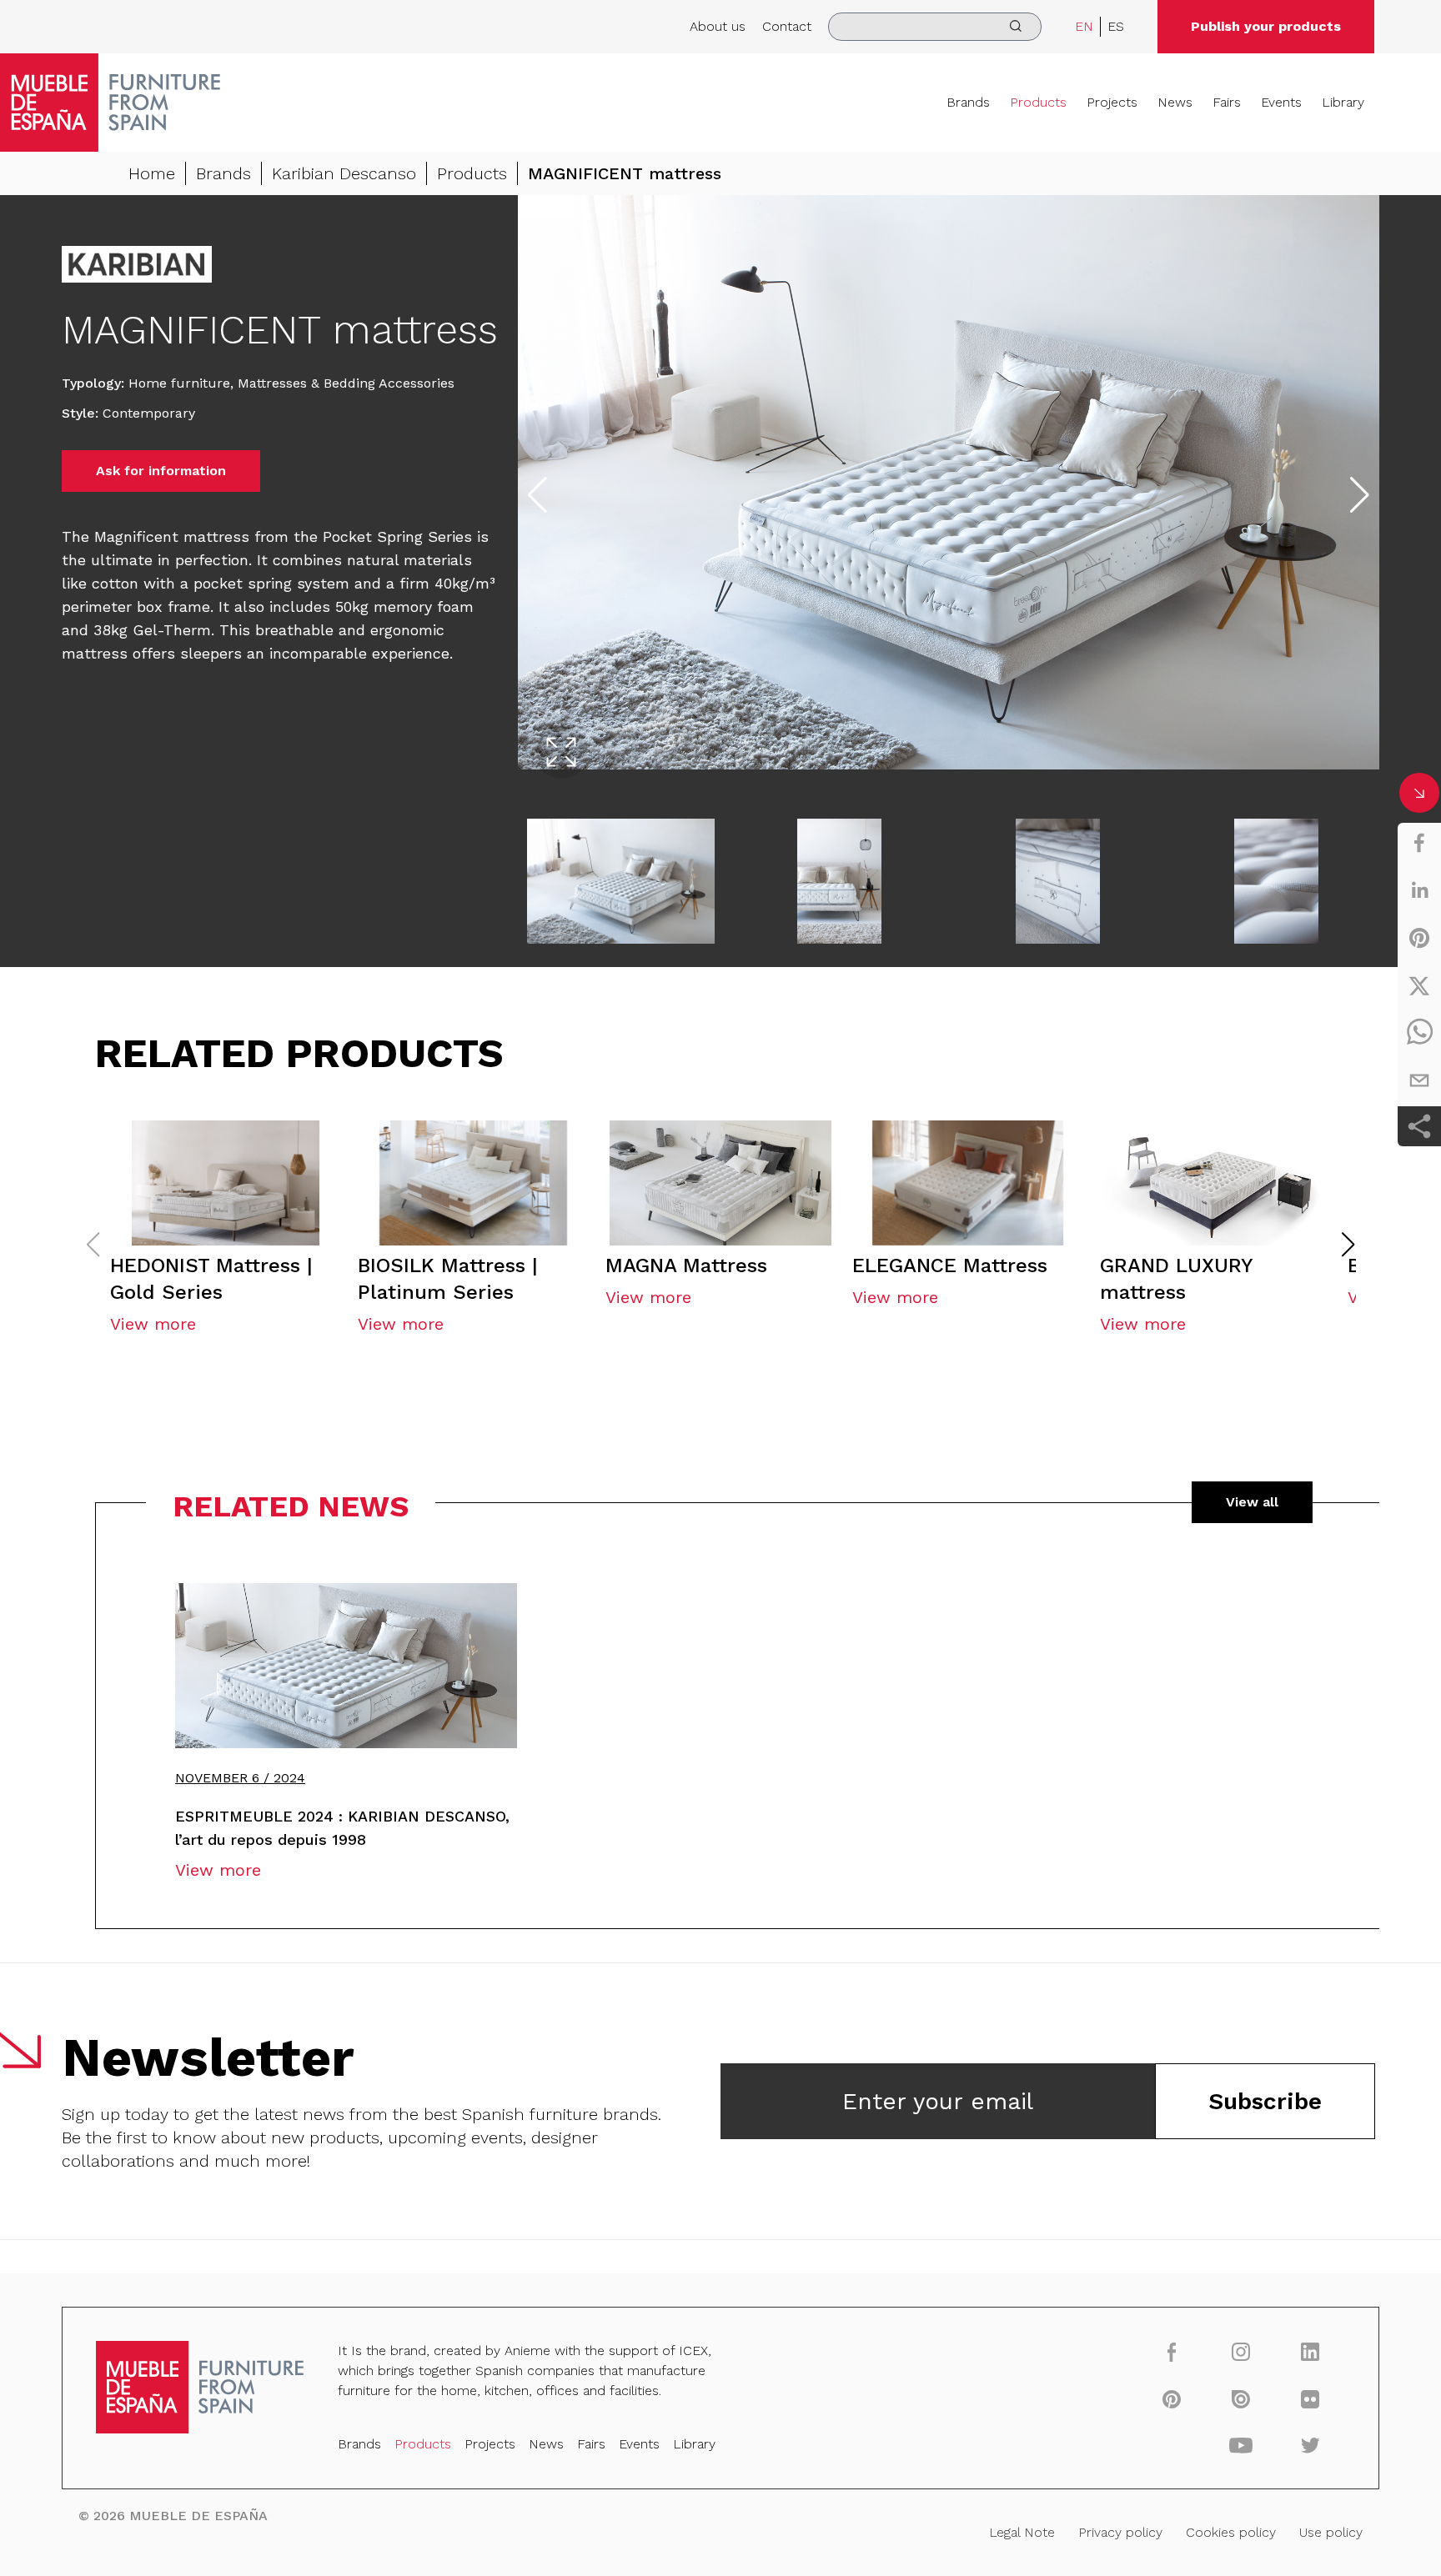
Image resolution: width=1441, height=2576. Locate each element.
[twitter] (1419, 985)
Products (1038, 102)
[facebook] (1419, 843)
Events (1281, 102)
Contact (787, 26)
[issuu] (1241, 2398)
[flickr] (1310, 2398)
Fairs (1227, 102)
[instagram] (1241, 2351)
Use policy (1331, 2532)
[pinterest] (1419, 938)
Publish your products (1266, 26)
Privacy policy (1120, 2532)
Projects (1112, 102)
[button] (1348, 1245)
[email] (1419, 1080)
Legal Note (1022, 2532)
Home (152, 173)
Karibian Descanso (344, 173)
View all (1252, 1502)
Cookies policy (1231, 2532)
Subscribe (1265, 2101)
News (1175, 102)
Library (1343, 102)
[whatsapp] (1419, 1033)
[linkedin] (1419, 890)
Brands (968, 102)
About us (718, 26)
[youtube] (1241, 2445)
